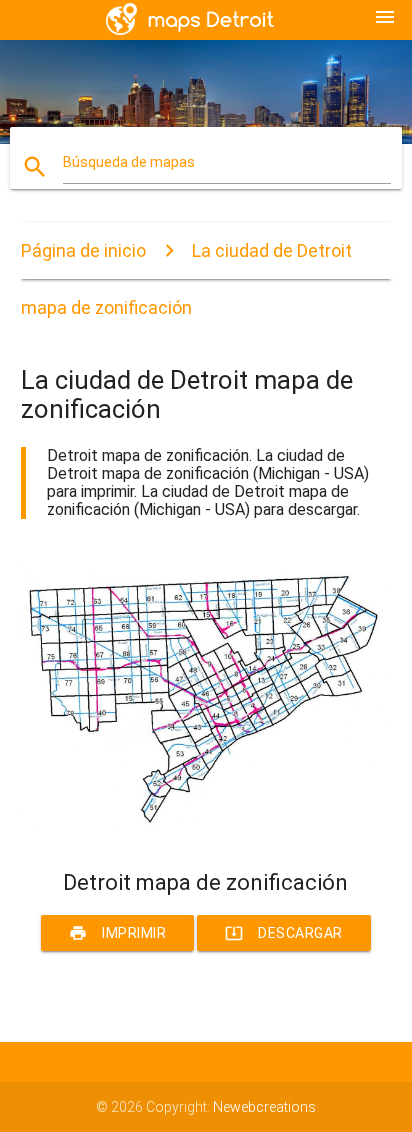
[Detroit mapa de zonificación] (206, 835)
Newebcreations (264, 1107)
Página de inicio (83, 250)
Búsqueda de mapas (129, 162)
